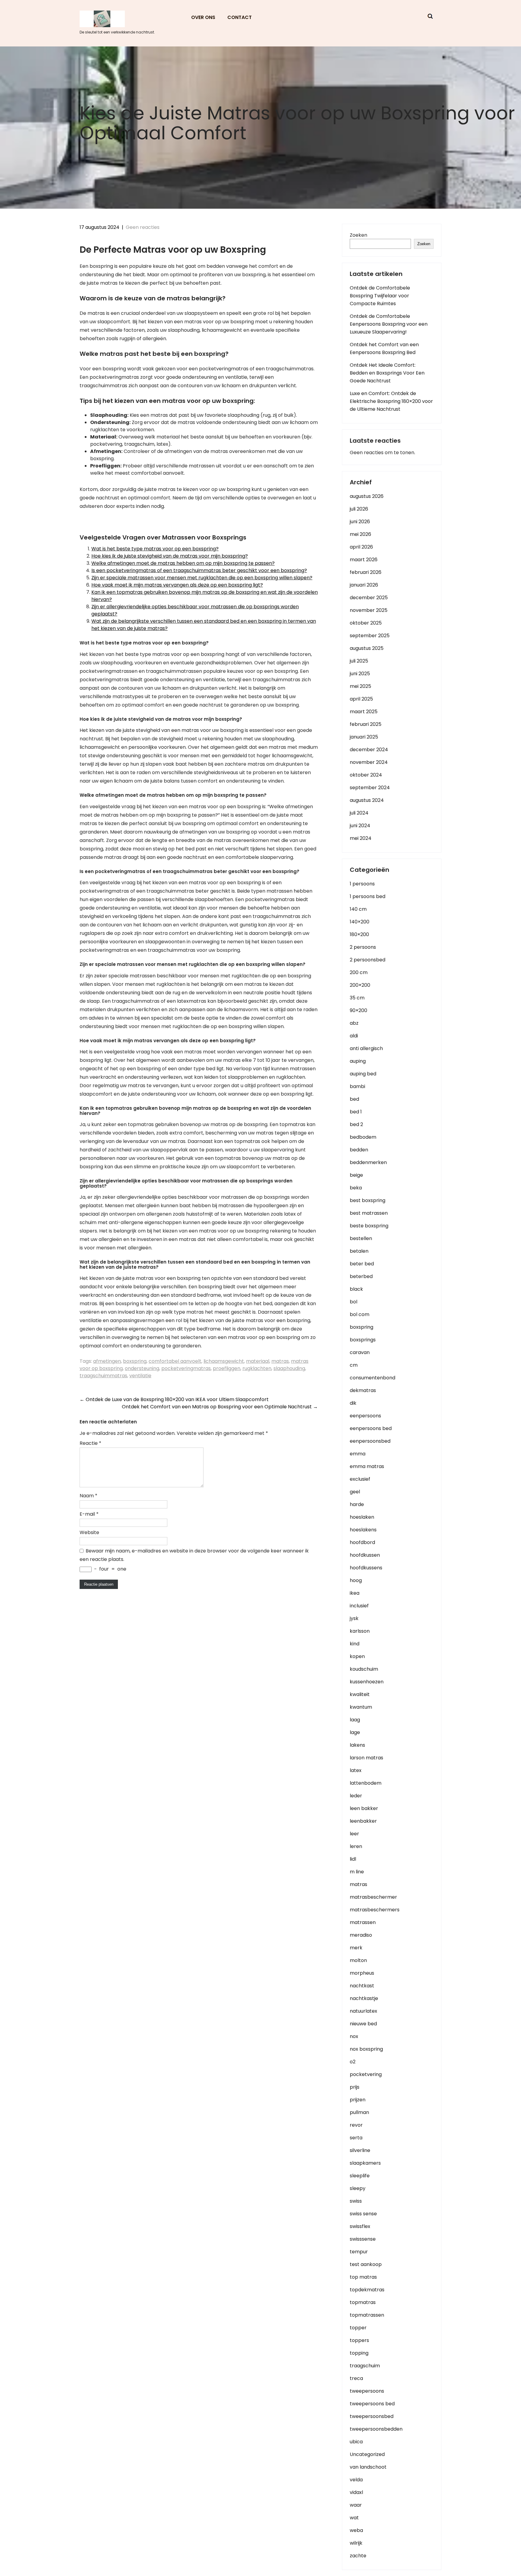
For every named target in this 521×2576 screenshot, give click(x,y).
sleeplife (360, 2176)
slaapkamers (365, 2163)
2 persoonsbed (368, 960)
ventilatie (140, 1376)
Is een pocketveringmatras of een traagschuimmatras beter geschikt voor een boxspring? (199, 570)
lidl (353, 1859)
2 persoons (363, 947)
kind (355, 1644)
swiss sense (363, 2214)
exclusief (360, 1479)
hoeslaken (362, 1517)
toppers (359, 2340)
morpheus (362, 1973)
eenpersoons (365, 1416)
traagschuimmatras (103, 1376)
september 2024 (370, 788)
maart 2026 (364, 560)
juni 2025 (360, 674)
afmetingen (107, 1361)
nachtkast (362, 1986)
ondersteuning (142, 1368)
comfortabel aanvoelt (175, 1361)
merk (356, 1948)
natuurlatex (363, 2011)
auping (358, 1061)
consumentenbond (373, 1378)
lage (355, 1732)
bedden (359, 1150)
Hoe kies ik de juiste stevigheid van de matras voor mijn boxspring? (170, 556)
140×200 (360, 922)
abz (354, 1023)
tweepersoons (367, 2391)
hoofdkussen (365, 1555)
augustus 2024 (367, 800)
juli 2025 (359, 661)
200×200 (360, 985)
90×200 (358, 1010)
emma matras (367, 1466)
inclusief (359, 1606)
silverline (360, 2150)
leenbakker (363, 1821)
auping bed (363, 1074)
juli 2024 (359, 813)
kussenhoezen (367, 1682)
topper (358, 2328)
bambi (357, 1086)
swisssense (363, 2239)
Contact (240, 17)
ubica (356, 2442)
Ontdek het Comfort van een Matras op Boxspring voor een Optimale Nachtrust (220, 1407)
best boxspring (368, 1200)
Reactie (90, 1443)
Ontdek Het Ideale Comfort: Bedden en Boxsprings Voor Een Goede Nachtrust (387, 373)
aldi (354, 1036)
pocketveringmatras (186, 1368)
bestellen (361, 1238)
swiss (356, 2201)
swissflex (360, 2226)
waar (356, 2505)
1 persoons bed (368, 896)
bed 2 (356, 1124)
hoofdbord (362, 1542)
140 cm (358, 909)
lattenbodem (366, 1783)
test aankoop (366, 2264)
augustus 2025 (367, 648)
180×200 (359, 934)
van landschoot (368, 2467)
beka (356, 1188)
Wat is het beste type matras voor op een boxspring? (155, 549)
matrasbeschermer (373, 1897)
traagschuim (365, 2366)
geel (355, 1492)
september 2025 (370, 636)
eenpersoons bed (371, 1428)
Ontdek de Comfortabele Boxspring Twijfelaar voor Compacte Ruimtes (380, 296)
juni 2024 (360, 826)
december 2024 (369, 750)
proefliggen (227, 1368)
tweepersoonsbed (372, 2416)
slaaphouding (289, 1368)
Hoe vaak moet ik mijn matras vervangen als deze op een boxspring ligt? (177, 585)
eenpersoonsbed (370, 1441)
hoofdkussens (366, 1568)
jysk (354, 1618)
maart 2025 (364, 712)
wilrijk (356, 2543)
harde (357, 1504)
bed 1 (356, 1112)
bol (354, 1302)
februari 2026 (366, 572)
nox (354, 2036)
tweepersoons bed (372, 2404)
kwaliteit (360, 1694)
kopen (357, 1656)
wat (354, 2518)
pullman (359, 2112)
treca (356, 2378)
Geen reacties (143, 227)
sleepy (358, 2188)
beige (356, 1175)
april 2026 (361, 547)
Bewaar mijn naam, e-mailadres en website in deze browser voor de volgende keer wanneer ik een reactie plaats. (194, 1555)
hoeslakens (363, 1530)
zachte (358, 2556)
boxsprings (363, 1340)
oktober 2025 (366, 623)
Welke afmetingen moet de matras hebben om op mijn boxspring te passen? (183, 563)
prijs (355, 2087)
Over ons (203, 17)
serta (356, 2138)
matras (280, 1361)
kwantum (361, 1707)
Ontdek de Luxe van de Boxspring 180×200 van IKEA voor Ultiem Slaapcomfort (174, 1399)
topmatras (363, 2302)
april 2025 (361, 699)
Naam (88, 1496)
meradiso (361, 1935)
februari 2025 (366, 724)
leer (354, 1834)
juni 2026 (360, 522)
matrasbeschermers (375, 1910)
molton (358, 1960)
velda (356, 2480)
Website (89, 1532)
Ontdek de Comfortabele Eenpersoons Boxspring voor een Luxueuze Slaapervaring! (389, 324)
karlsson (360, 1631)
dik (353, 1403)
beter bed (362, 1264)
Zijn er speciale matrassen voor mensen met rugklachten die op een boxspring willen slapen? (202, 578)
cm (354, 1365)
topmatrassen (367, 2315)
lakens (357, 1745)
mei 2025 (360, 686)
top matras (363, 2277)
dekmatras (363, 1390)
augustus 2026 (367, 496)
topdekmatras (367, 2290)
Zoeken (358, 235)
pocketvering (366, 2074)
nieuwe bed (363, 2024)
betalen (359, 1251)
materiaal (258, 1361)
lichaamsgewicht (224, 1361)
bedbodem (363, 1137)
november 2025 (369, 610)
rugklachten (257, 1368)
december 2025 (369, 598)
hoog (356, 1580)
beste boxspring (369, 1226)
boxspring (135, 1361)
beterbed (361, 1276)
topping (359, 2353)
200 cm (359, 972)
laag (355, 1720)
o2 (353, 2062)
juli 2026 (359, 509)
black (356, 1289)
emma (358, 1454)
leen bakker (364, 1808)
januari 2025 (364, 737)
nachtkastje (364, 1998)
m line (357, 1872)
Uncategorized (367, 2454)
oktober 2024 (366, 775)
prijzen (358, 2100)
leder (356, 1796)
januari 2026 (364, 585)
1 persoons (362, 884)
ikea (355, 1593)
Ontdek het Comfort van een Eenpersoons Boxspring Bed (384, 348)
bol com (360, 1314)
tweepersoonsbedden (376, 2429)
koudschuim (364, 1669)
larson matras (366, 1758)
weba (356, 2530)
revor (356, 2125)
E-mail (89, 1514)
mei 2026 (360, 534)
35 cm (357, 998)
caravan (360, 1352)
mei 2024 (361, 838)
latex (356, 1770)
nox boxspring (366, 2049)
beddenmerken (368, 1162)
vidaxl (356, 2492)
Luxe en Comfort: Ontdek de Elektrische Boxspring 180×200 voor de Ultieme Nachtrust (391, 401)
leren (356, 1846)
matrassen (363, 1922)
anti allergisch (366, 1048)
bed (354, 1099)
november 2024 (369, 762)
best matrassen (369, 1213)
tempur (359, 2252)
